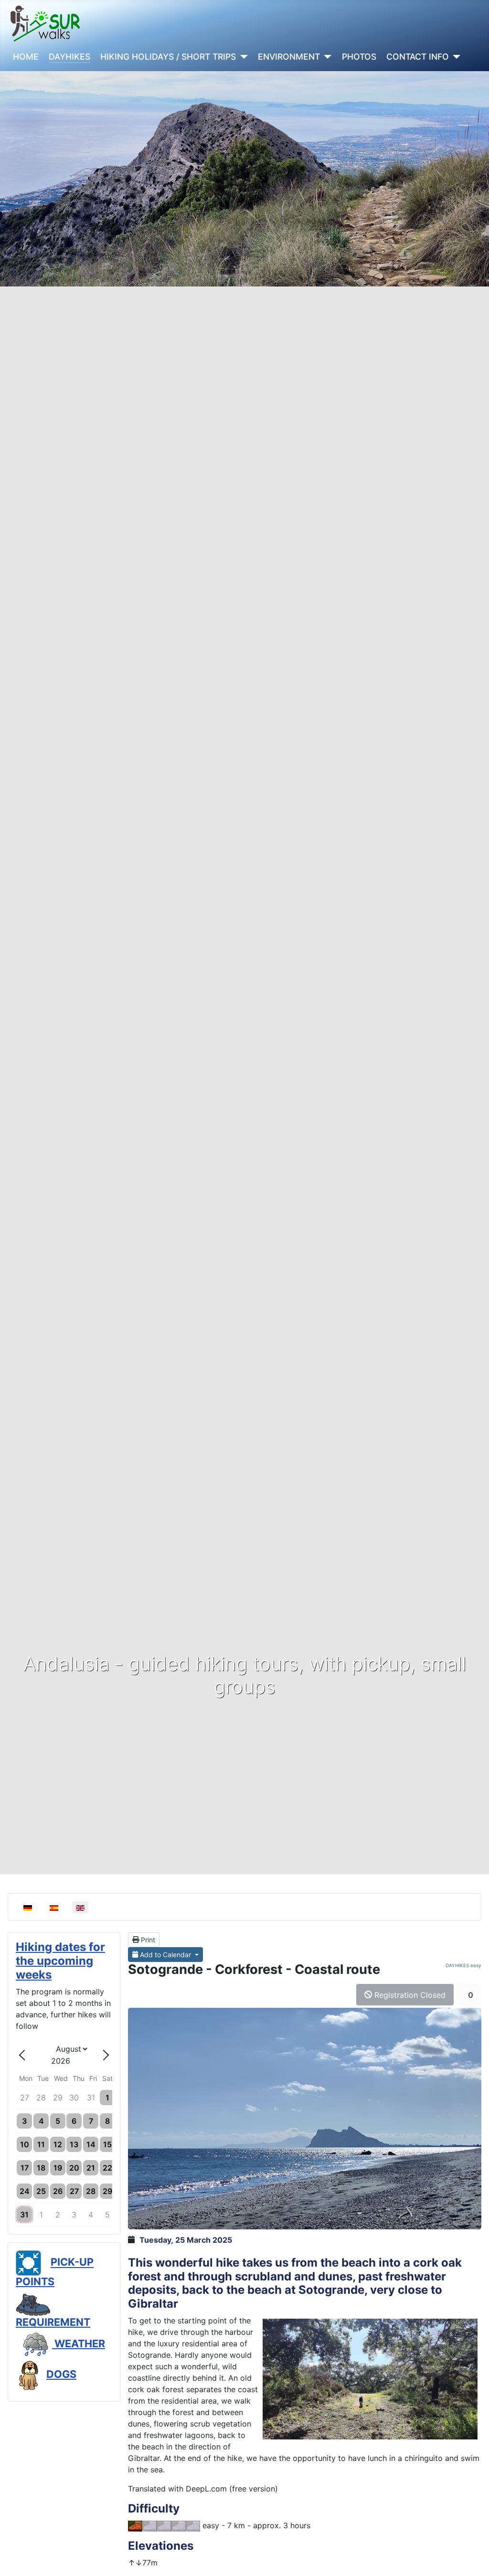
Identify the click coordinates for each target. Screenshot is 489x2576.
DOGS (61, 2374)
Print (147, 1940)
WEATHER (79, 2343)
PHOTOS (359, 57)
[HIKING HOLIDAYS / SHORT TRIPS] (242, 57)
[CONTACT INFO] (455, 57)
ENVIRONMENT (289, 57)
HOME (26, 57)
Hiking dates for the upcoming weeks (60, 1961)
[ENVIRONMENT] (326, 57)
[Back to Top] (472, 2558)
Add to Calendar (165, 1955)
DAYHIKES (69, 57)
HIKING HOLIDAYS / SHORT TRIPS (168, 57)
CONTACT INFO (418, 57)
